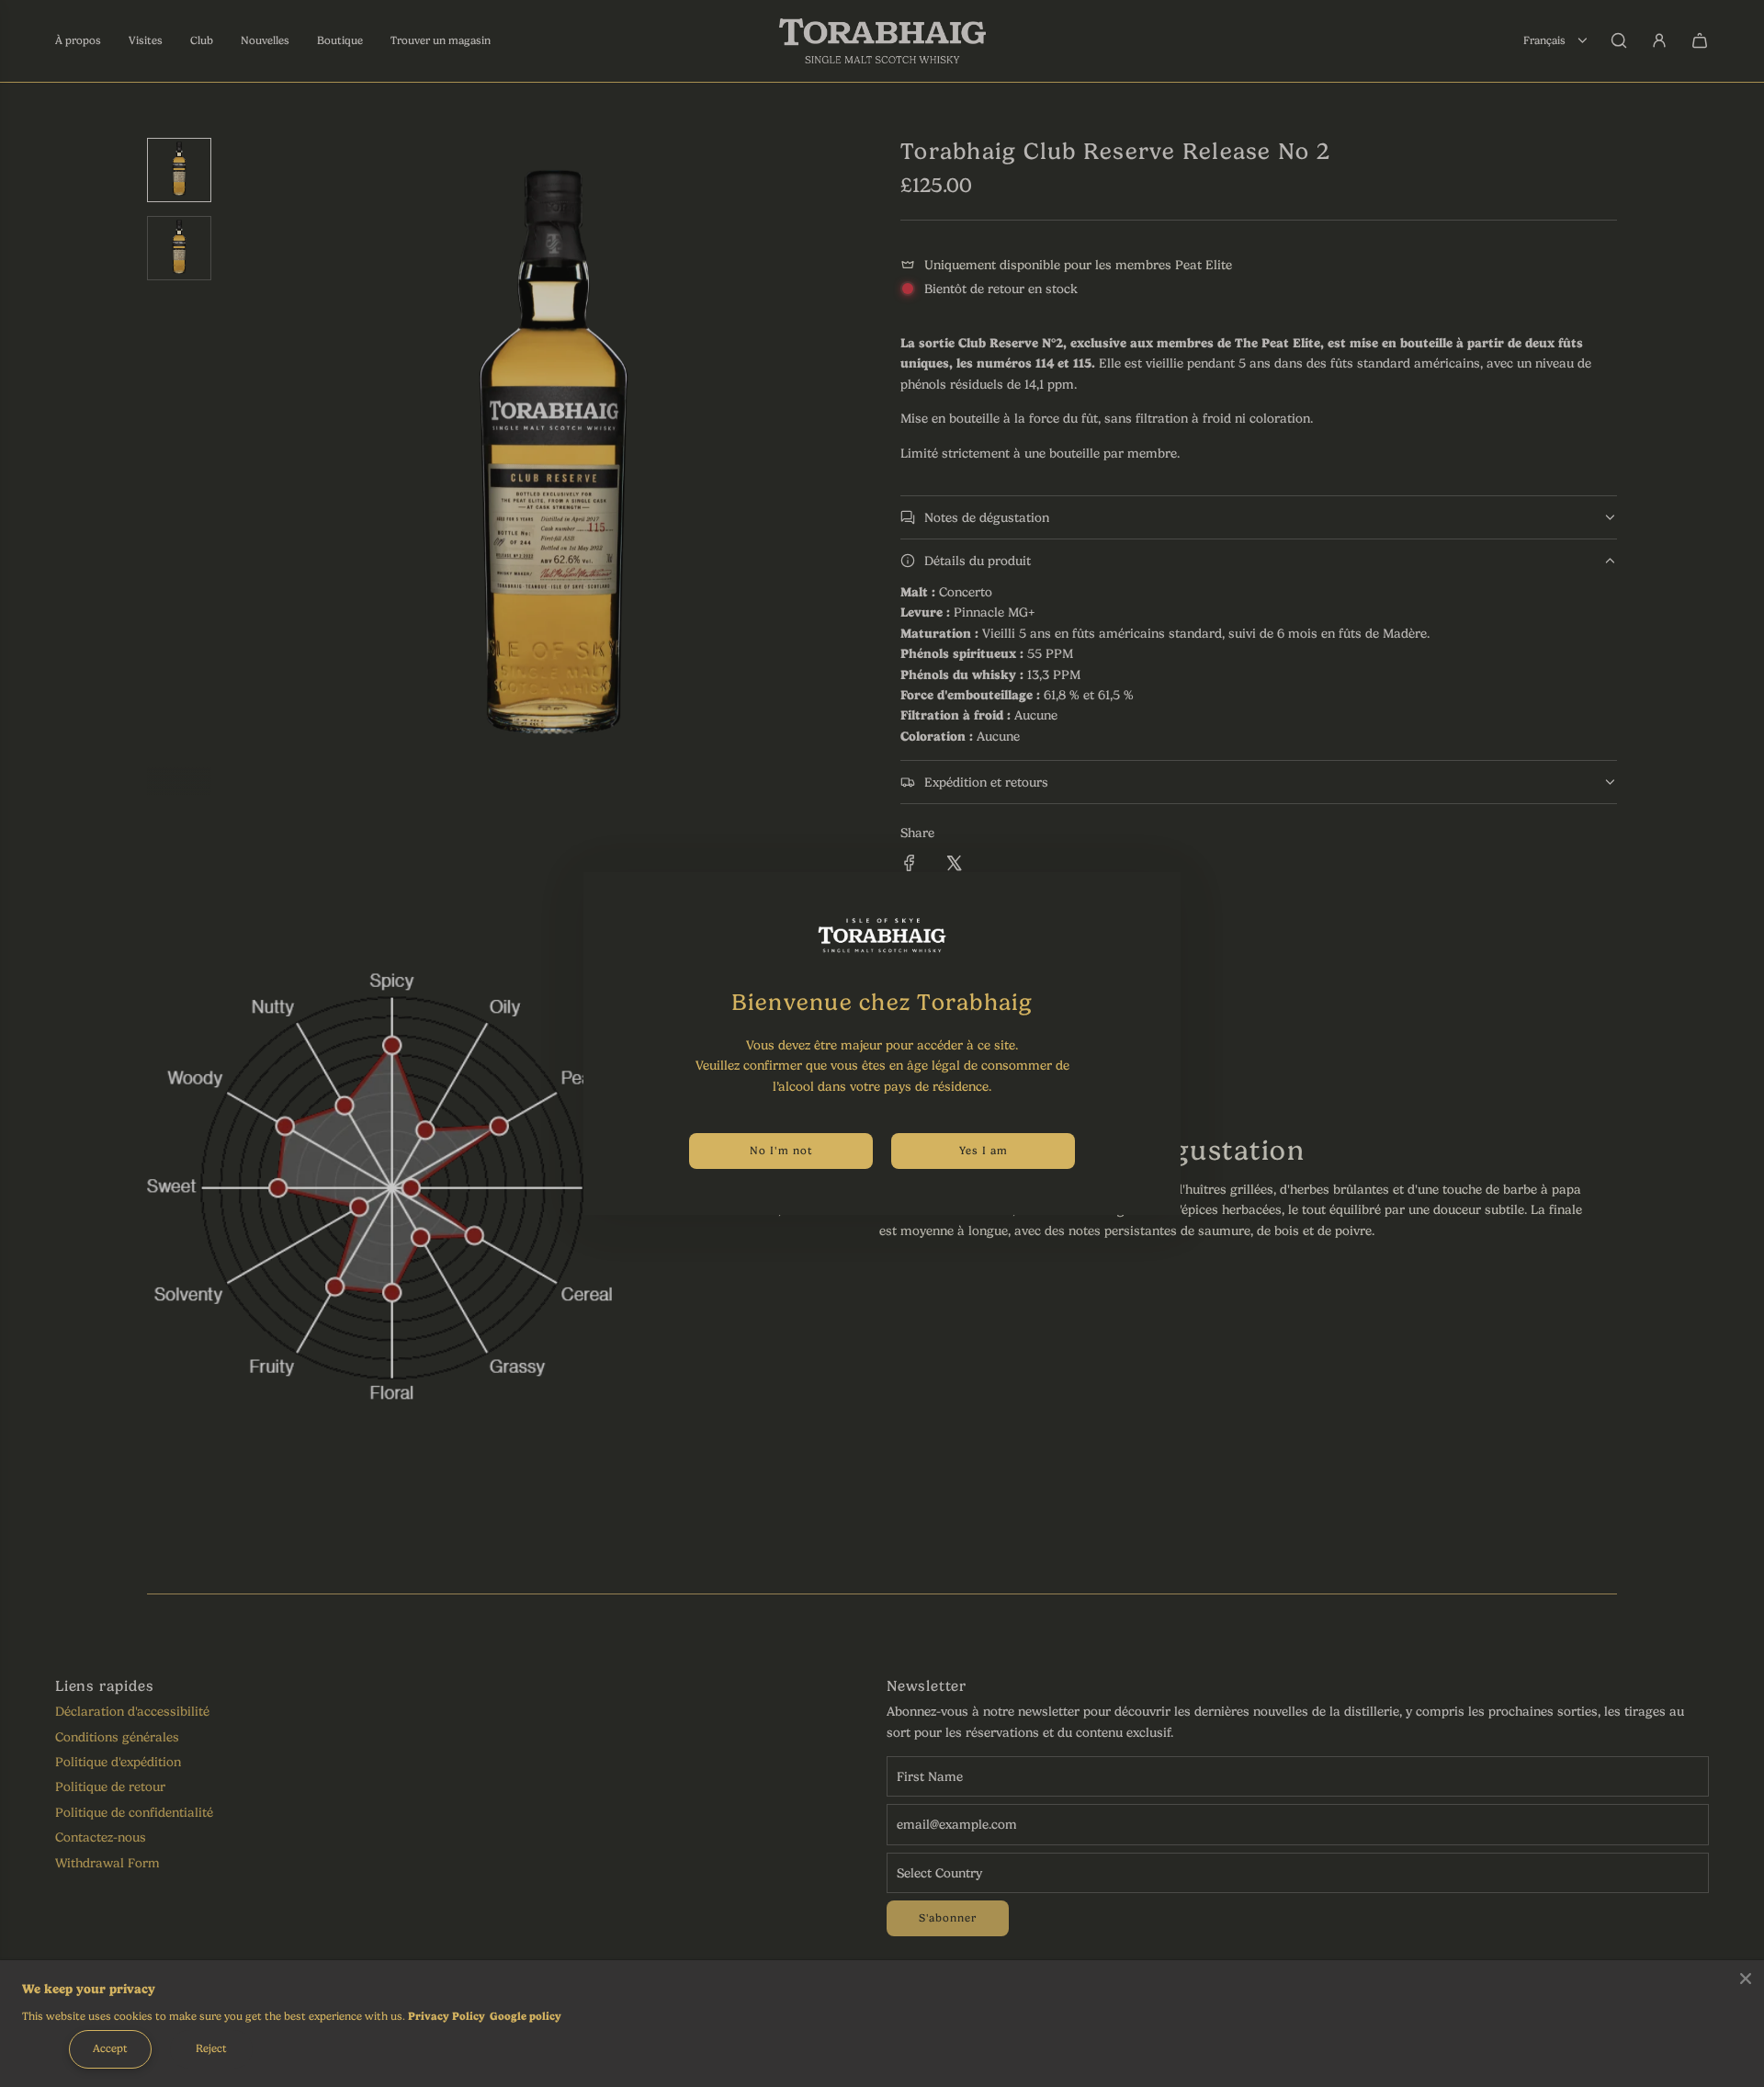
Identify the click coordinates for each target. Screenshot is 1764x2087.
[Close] (1746, 1979)
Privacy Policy (447, 2016)
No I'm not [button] (781, 1151)
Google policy (526, 2016)
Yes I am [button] (984, 1151)
